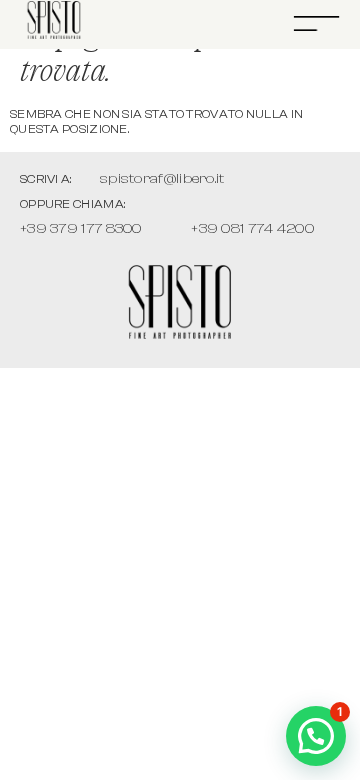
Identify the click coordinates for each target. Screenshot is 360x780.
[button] (316, 736)
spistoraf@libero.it (162, 178)
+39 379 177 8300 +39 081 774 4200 (167, 228)
